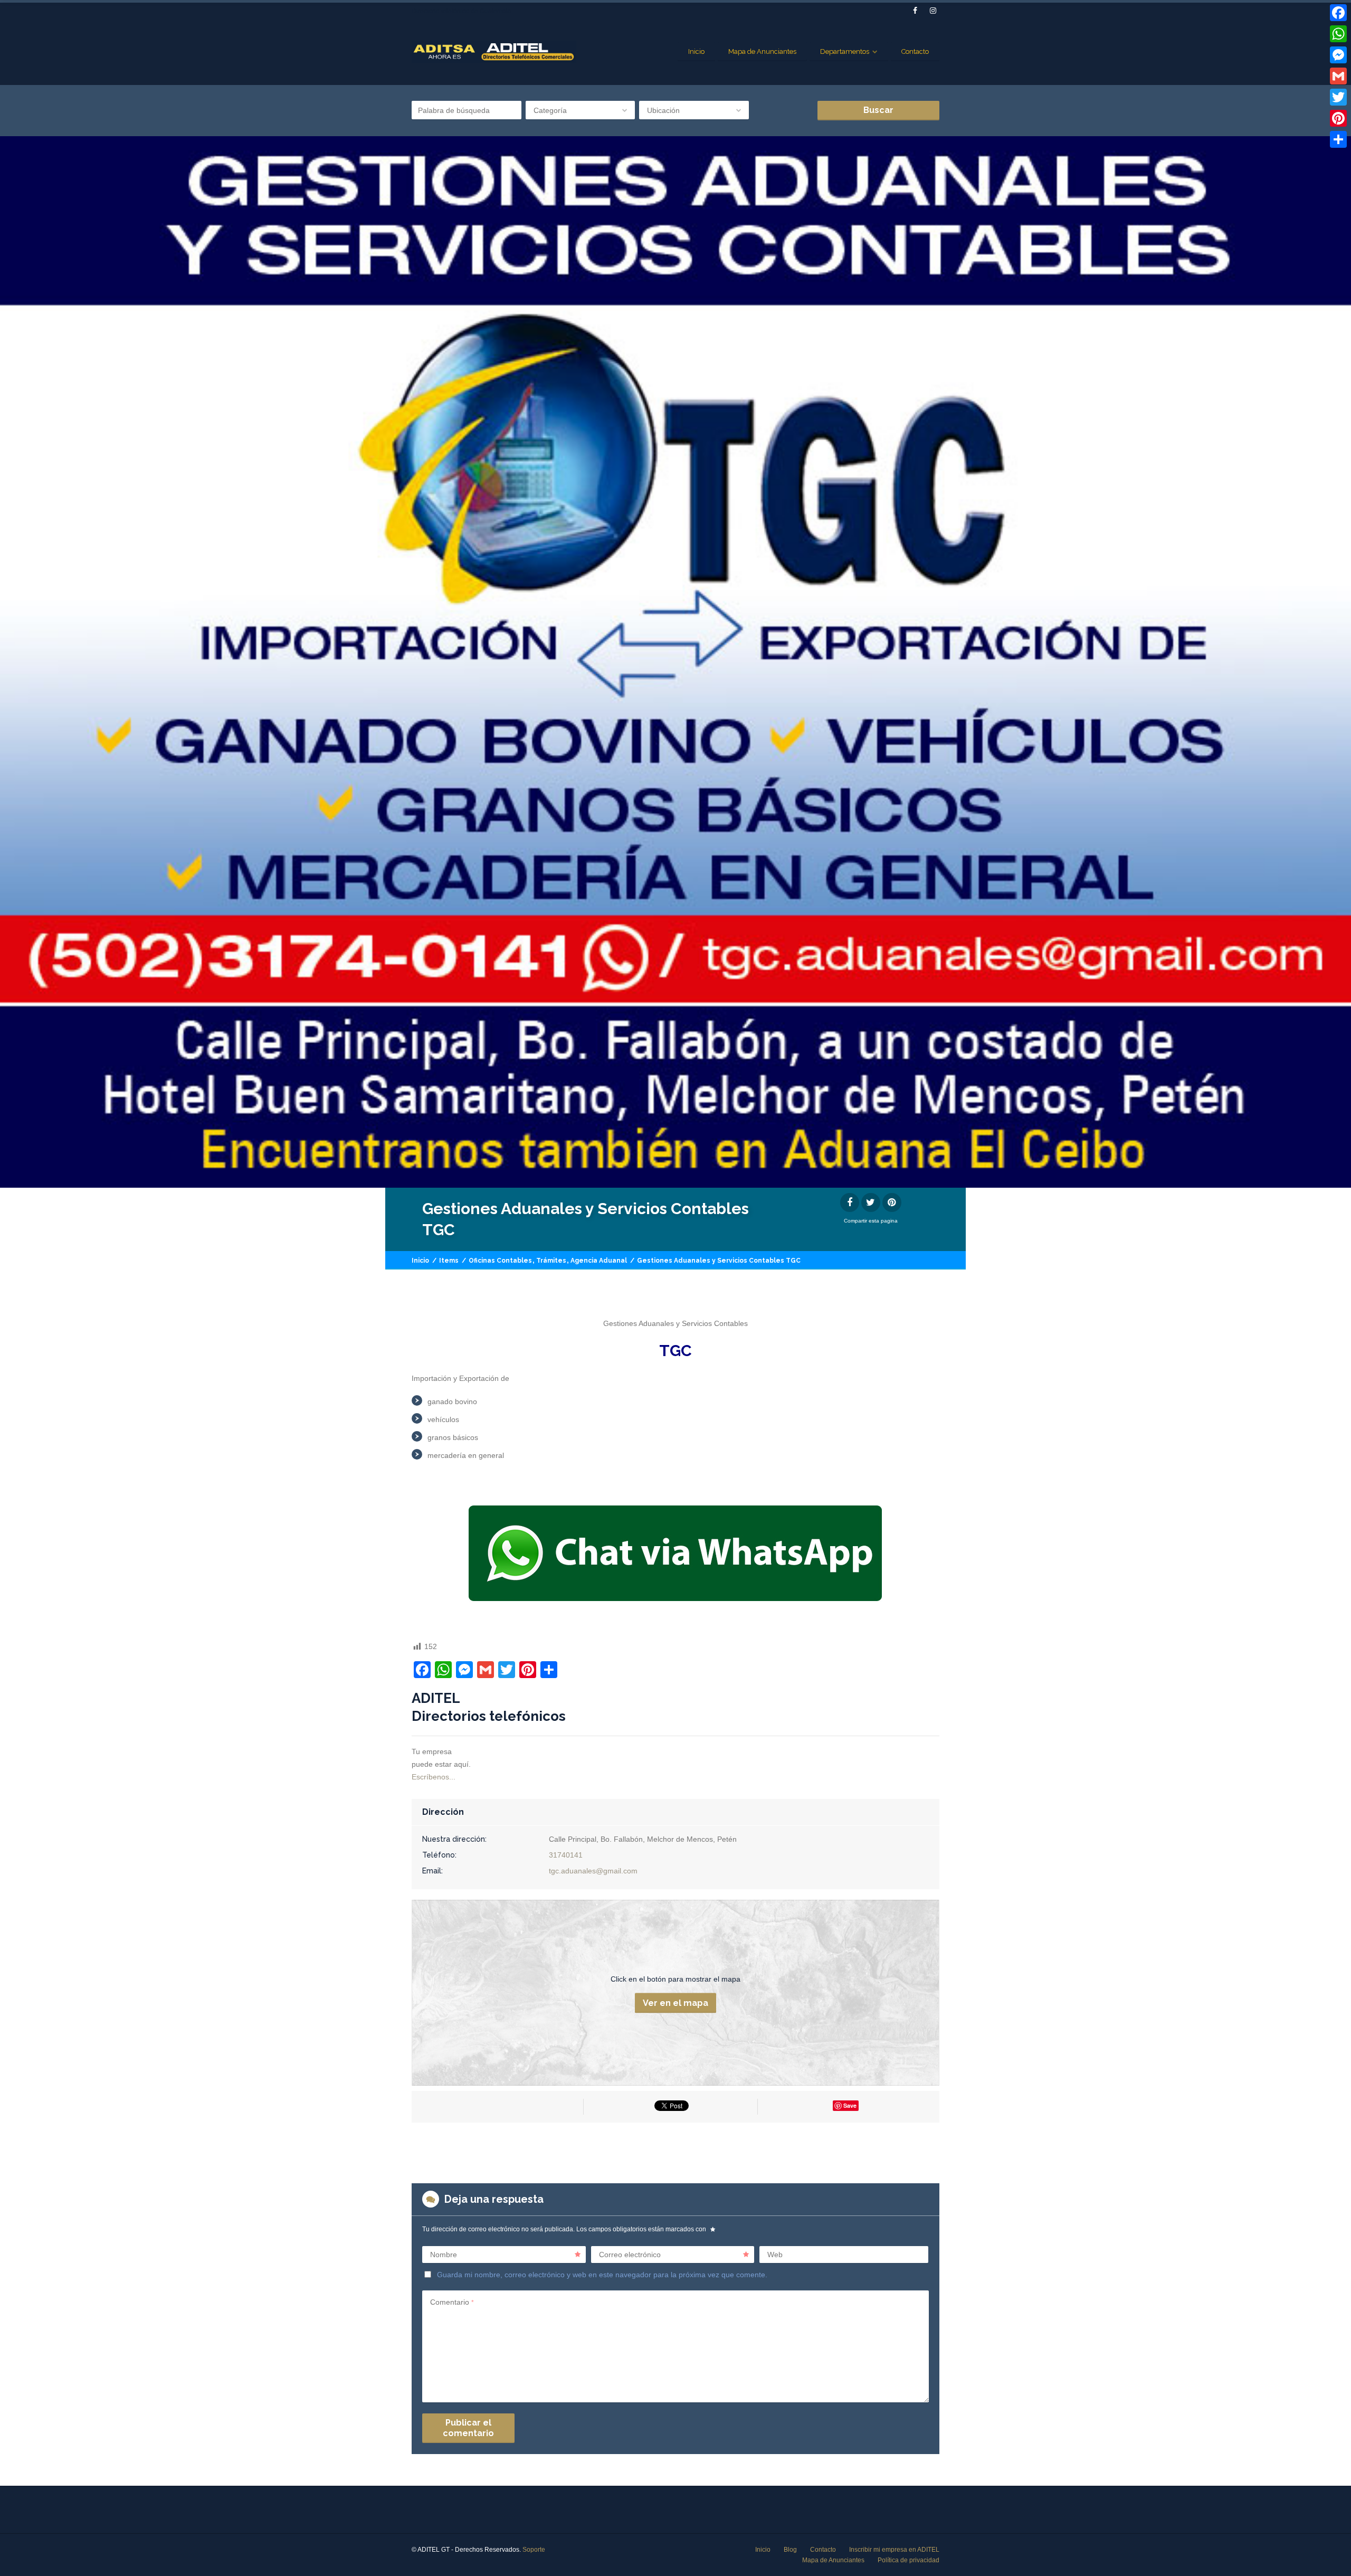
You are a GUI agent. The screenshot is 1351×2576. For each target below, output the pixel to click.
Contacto (915, 51)
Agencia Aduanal (599, 1261)
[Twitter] (1338, 97)
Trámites (551, 1261)
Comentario (452, 2302)
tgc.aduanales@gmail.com (593, 1871)
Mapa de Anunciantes (762, 51)
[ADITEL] (494, 52)
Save (850, 2105)
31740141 (566, 1855)
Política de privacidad (908, 2560)
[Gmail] (1338, 76)
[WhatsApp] (1338, 34)
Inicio (696, 51)
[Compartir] (1338, 139)
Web (775, 2255)
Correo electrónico (630, 2255)
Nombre (444, 2255)
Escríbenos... (434, 1777)
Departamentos (845, 51)
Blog (790, 2550)
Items (449, 1261)
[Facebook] (1338, 13)
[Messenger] (1338, 55)
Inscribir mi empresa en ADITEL (894, 2550)
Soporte (534, 2550)
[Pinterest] (1338, 118)
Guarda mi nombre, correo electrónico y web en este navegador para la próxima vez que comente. (602, 2275)
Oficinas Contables (500, 1261)
